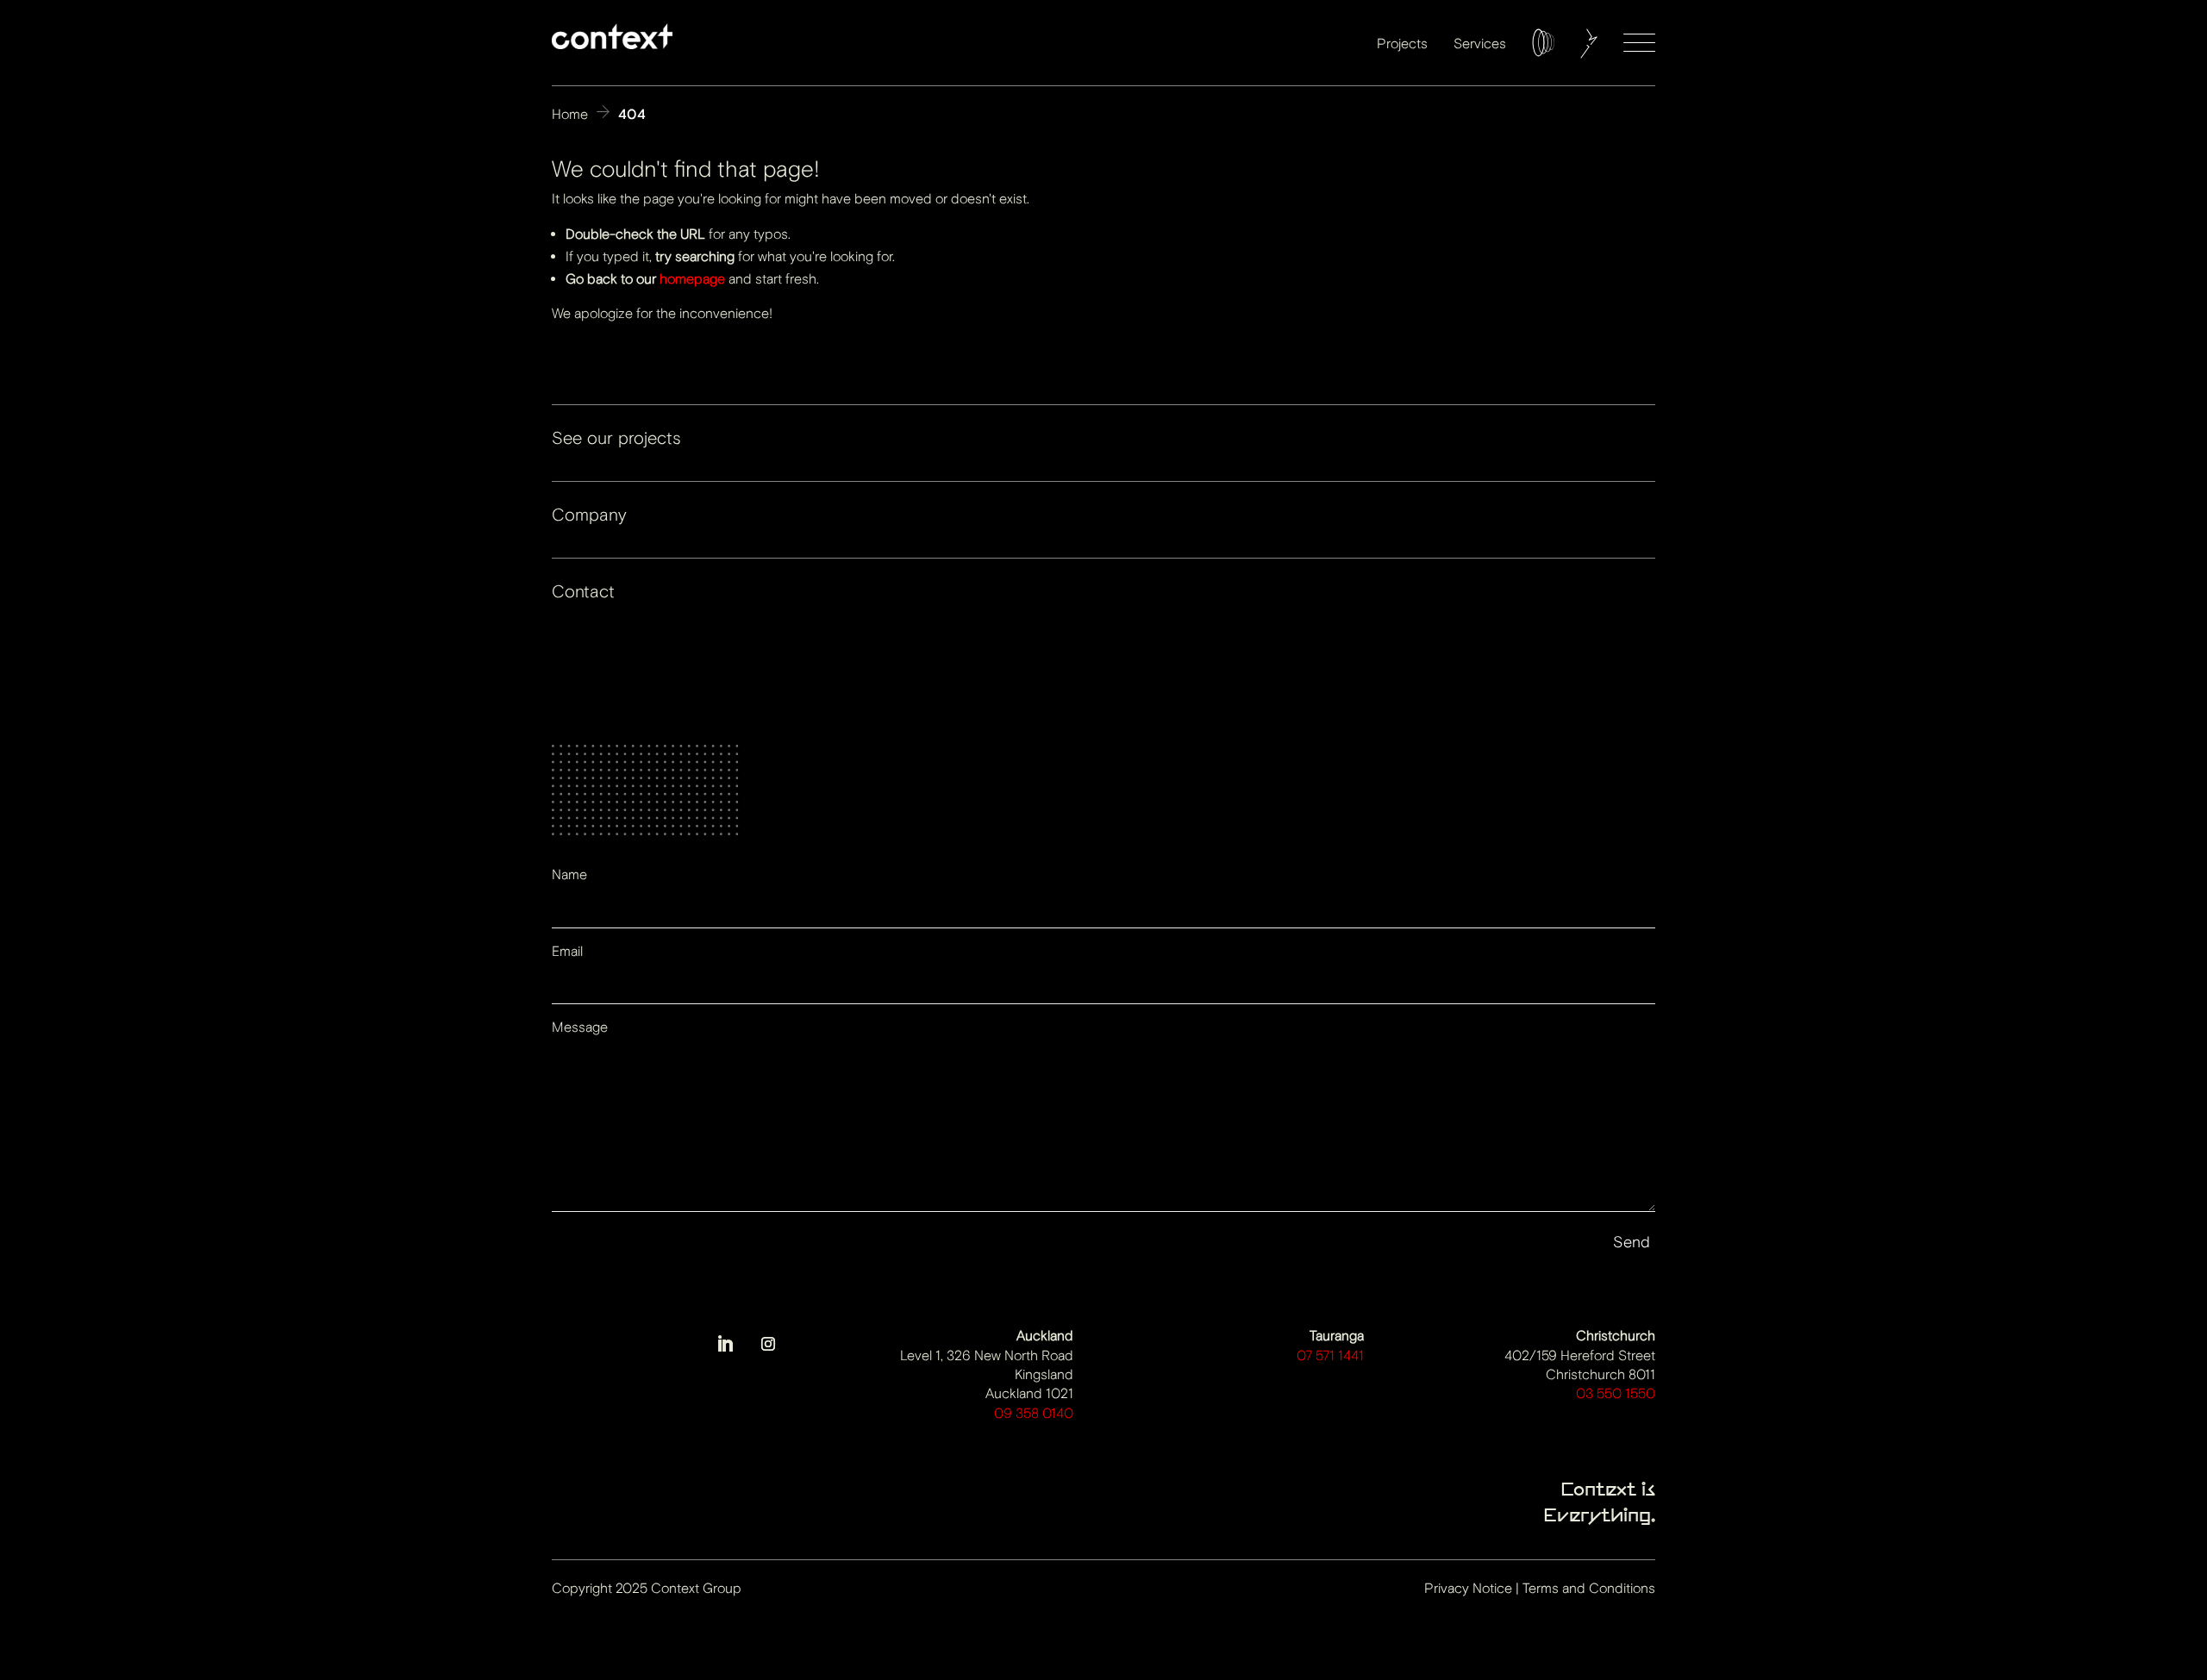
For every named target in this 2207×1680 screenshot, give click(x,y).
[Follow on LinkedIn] (725, 1344)
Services (1480, 44)
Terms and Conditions (1589, 1588)
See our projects (616, 438)
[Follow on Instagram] (768, 1344)
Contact (583, 592)
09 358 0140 (1034, 1413)
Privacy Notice (1468, 1588)
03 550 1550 (1616, 1393)
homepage (692, 279)
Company (589, 515)
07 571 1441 (1330, 1355)
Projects (1402, 44)
